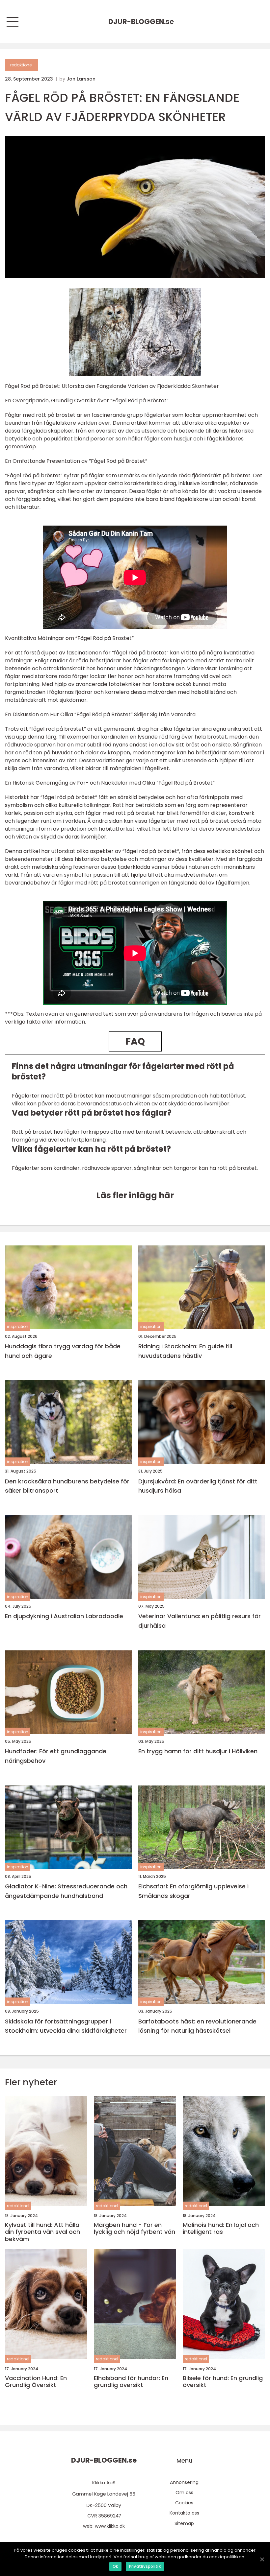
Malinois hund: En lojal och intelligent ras (221, 2228)
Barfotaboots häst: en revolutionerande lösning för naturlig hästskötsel (197, 2026)
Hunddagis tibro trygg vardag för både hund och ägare (63, 1351)
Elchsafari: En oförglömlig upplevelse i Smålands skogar (193, 1891)
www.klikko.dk (110, 2526)
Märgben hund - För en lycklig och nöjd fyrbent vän (135, 2228)
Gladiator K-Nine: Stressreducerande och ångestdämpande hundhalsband (66, 1891)
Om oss (184, 2493)
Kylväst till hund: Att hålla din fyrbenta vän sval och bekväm (42, 2232)
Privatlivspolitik (145, 2566)
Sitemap (184, 2523)
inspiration (18, 1326)
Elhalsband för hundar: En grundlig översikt (131, 2382)
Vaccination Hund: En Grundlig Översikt (36, 2382)
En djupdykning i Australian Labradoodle (64, 1616)
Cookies (184, 2503)
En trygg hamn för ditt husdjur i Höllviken (198, 1751)
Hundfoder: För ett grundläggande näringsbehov (56, 1756)
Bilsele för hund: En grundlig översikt (223, 2382)
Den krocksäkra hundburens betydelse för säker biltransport (67, 1486)
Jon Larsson (81, 79)
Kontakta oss (184, 2513)
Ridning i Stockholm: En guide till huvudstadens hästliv (185, 1351)
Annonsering (184, 2482)
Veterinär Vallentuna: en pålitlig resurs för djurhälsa (200, 1621)
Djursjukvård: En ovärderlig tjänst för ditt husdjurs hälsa (198, 1486)
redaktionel (21, 65)
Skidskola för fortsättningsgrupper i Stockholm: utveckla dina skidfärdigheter (66, 2026)
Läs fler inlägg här (135, 1195)
